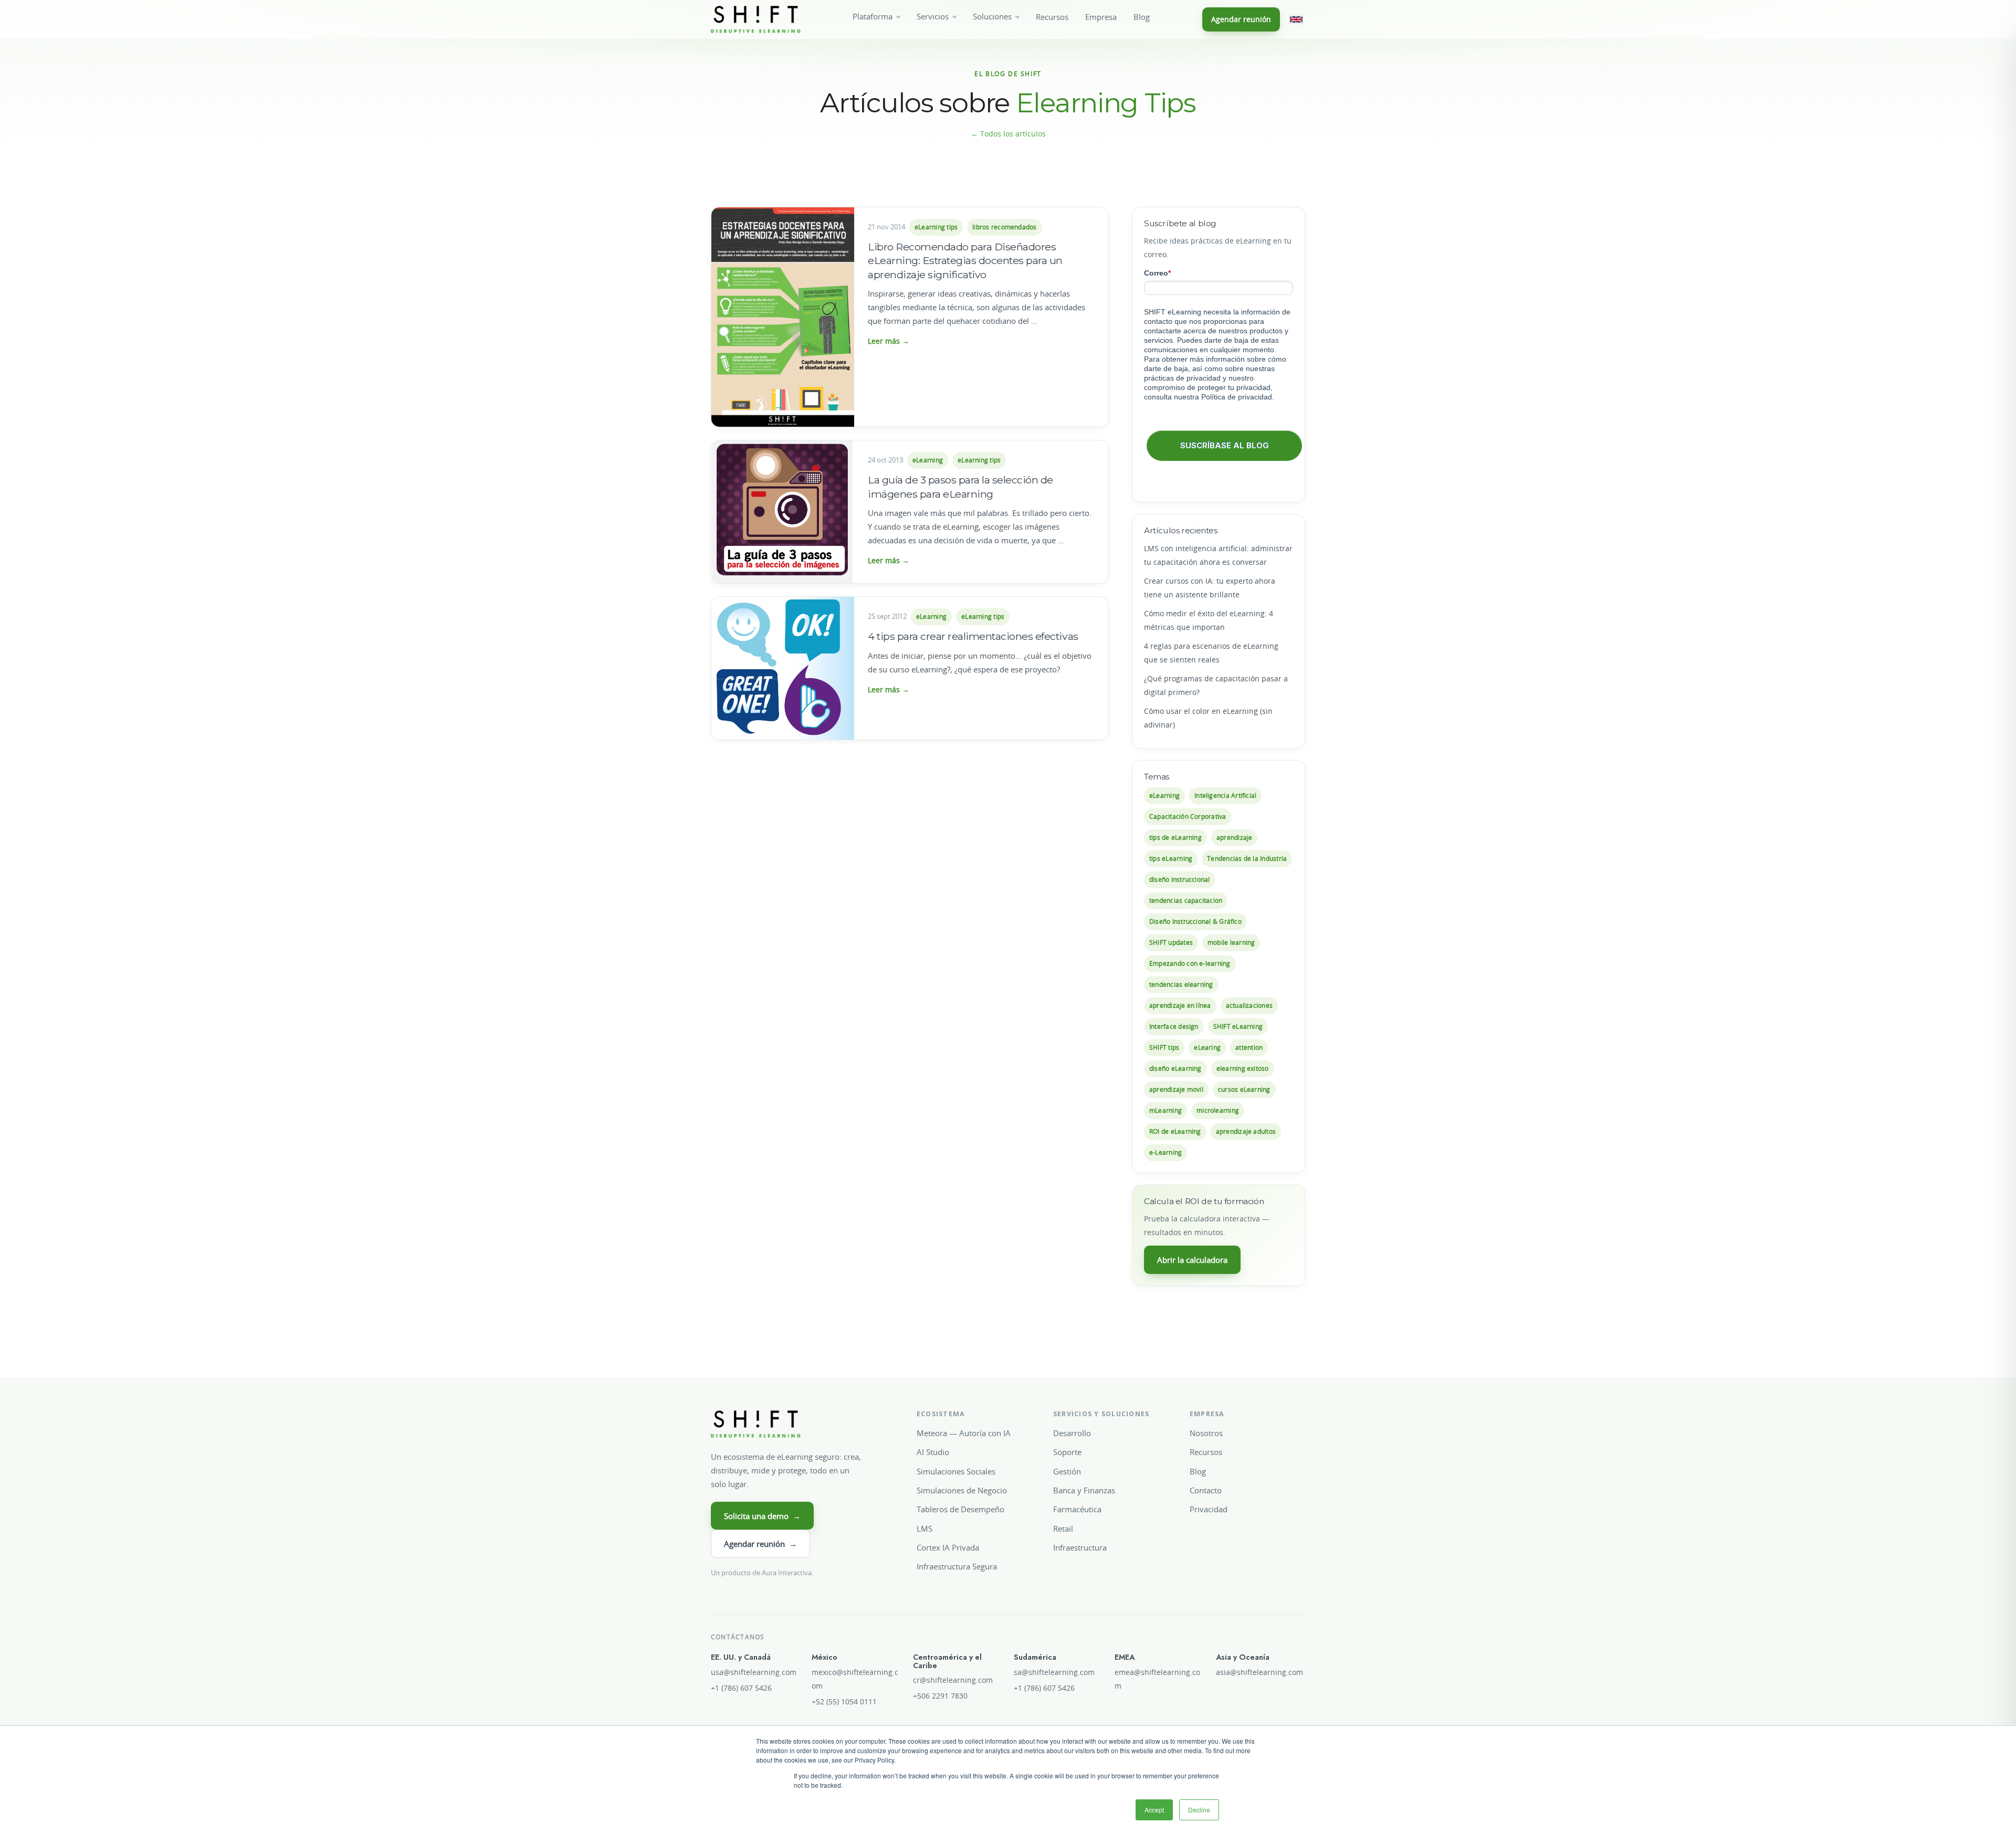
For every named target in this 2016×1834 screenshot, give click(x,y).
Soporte (1067, 1452)
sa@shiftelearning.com (1054, 1672)
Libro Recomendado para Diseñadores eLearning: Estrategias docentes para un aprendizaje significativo (965, 261)
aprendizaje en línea (1180, 1005)
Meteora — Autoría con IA (964, 1433)
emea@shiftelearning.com (1157, 1679)
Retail (1063, 1529)
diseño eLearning (1175, 1068)
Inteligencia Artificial (1225, 795)
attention (1249, 1047)
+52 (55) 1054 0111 (844, 1702)
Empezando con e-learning (1190, 963)
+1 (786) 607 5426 (741, 1688)
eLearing (1207, 1047)
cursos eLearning (1244, 1089)
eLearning (928, 460)
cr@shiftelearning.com (953, 1680)
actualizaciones (1249, 1005)
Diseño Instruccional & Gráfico (1195, 921)
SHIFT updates (1171, 942)
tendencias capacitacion (1186, 900)
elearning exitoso (1243, 1068)
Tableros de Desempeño (960, 1509)
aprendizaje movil (1176, 1089)
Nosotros (1206, 1433)
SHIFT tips (1164, 1047)
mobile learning (1231, 942)
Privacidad (1209, 1509)
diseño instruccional (1180, 879)
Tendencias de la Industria (1247, 858)
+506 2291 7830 (940, 1696)
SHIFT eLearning (1238, 1026)
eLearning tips (936, 227)
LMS (925, 1529)
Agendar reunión (1241, 19)
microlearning (1218, 1110)
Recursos (1052, 17)
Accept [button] (1154, 1810)
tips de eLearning (1175, 837)
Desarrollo (1072, 1433)
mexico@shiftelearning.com (855, 1679)
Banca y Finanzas (1084, 1490)
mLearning (1165, 1110)
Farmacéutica (1077, 1509)
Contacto (1206, 1490)
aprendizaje (1235, 837)
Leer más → (889, 341)
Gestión (1067, 1471)
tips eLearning (1171, 858)
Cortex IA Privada (948, 1547)
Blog (1142, 17)
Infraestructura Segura (957, 1566)
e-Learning (1165, 1152)
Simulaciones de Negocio (962, 1490)
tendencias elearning (1181, 984)
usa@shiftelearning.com (754, 1672)
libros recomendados (1004, 227)
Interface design (1174, 1026)
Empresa (1101, 17)
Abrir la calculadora (1192, 1260)
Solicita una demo (762, 1516)
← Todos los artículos (1008, 134)
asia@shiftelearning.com (1259, 1672)
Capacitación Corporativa (1188, 816)
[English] (1296, 19)
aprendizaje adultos (1246, 1131)
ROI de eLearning (1175, 1131)
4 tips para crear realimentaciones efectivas (973, 636)
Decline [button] (1199, 1810)
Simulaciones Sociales (956, 1471)
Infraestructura (1080, 1547)
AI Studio (933, 1452)
